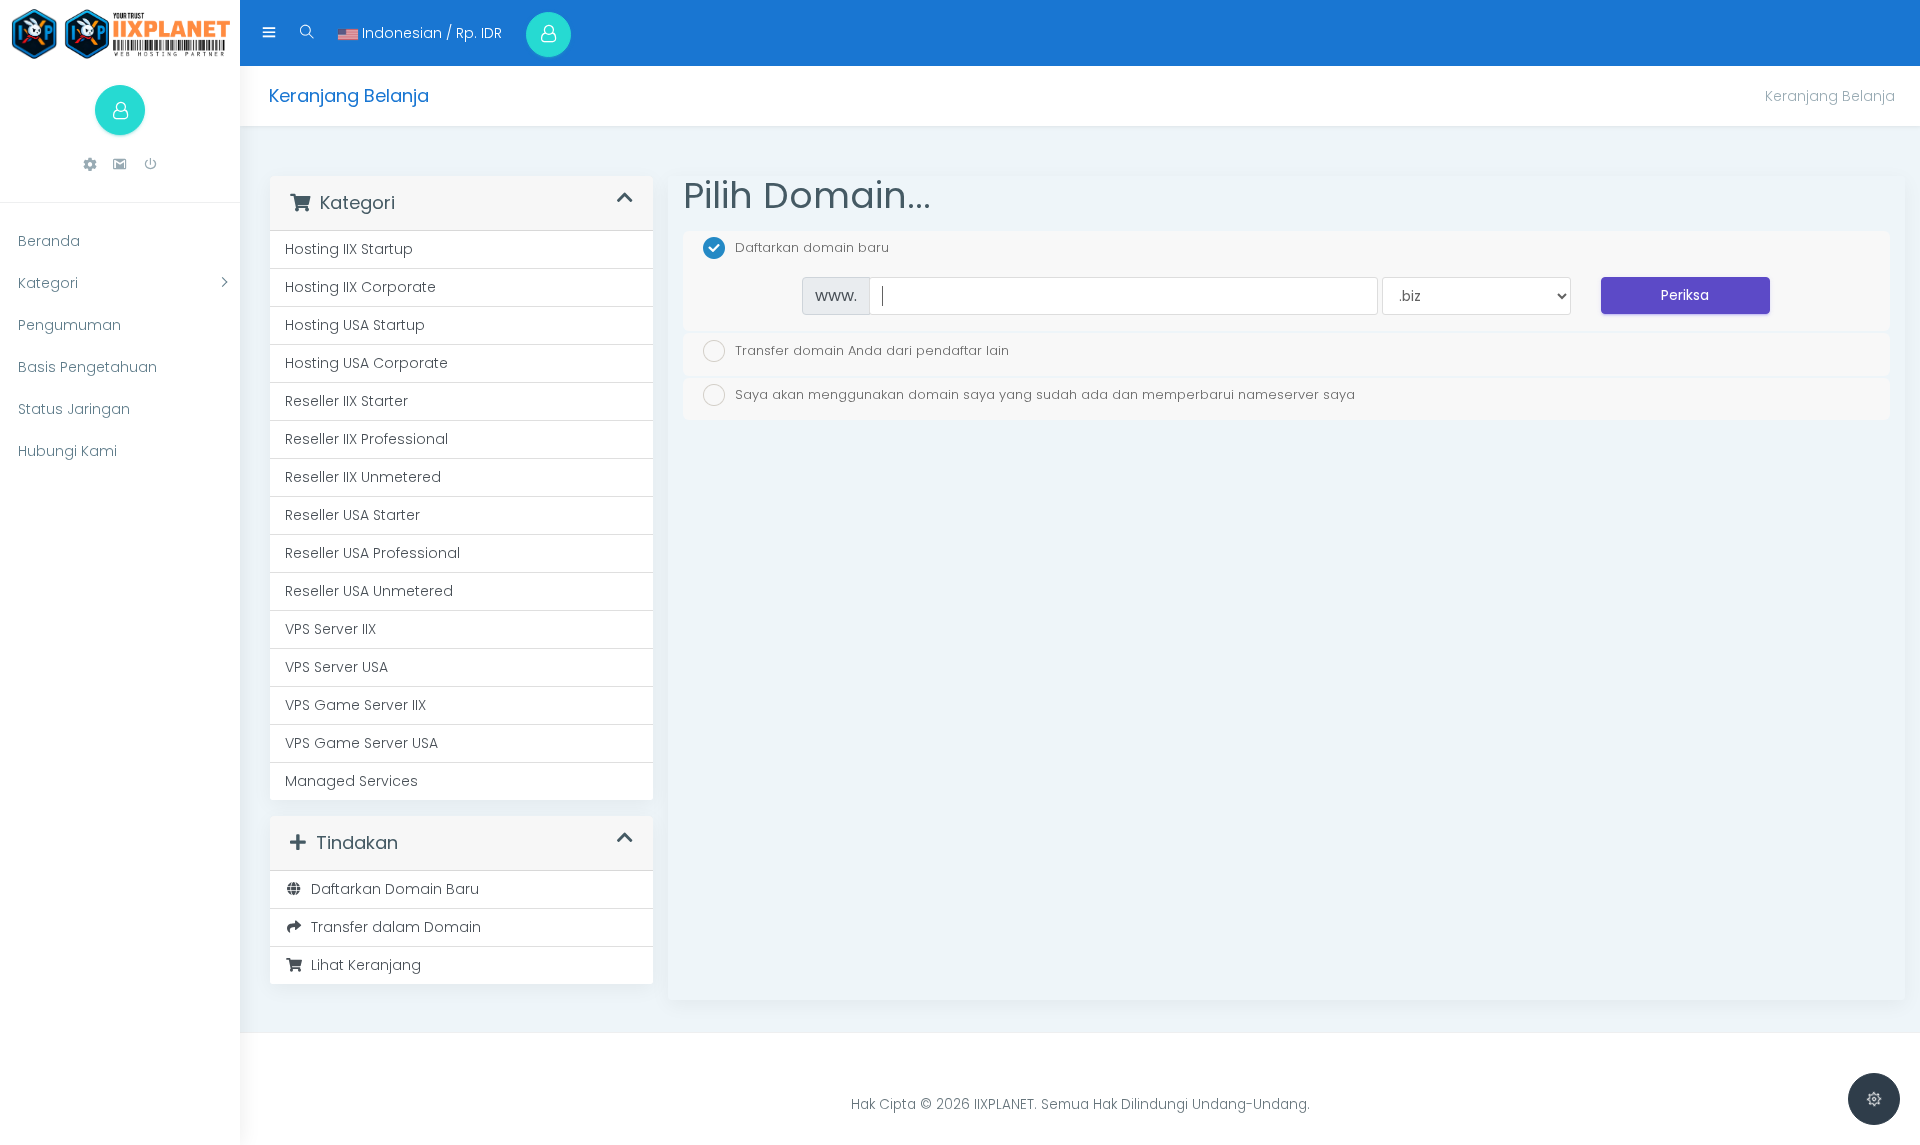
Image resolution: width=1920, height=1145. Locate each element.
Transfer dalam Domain (392, 927)
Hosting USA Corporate (366, 363)
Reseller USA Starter (352, 515)
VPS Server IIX (330, 629)
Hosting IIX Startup (349, 249)
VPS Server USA (336, 667)
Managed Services (351, 781)
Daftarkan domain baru (812, 247)
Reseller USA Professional (372, 553)
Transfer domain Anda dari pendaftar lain (872, 349)
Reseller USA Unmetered (369, 591)
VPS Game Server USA (361, 743)
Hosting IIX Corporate (360, 287)
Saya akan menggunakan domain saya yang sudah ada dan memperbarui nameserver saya (1045, 394)
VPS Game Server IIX (355, 705)
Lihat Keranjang (362, 965)
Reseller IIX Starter (346, 401)
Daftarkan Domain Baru (391, 889)
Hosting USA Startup (355, 325)
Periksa (1685, 295)
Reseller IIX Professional (366, 439)
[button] (90, 164)
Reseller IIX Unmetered (363, 477)
